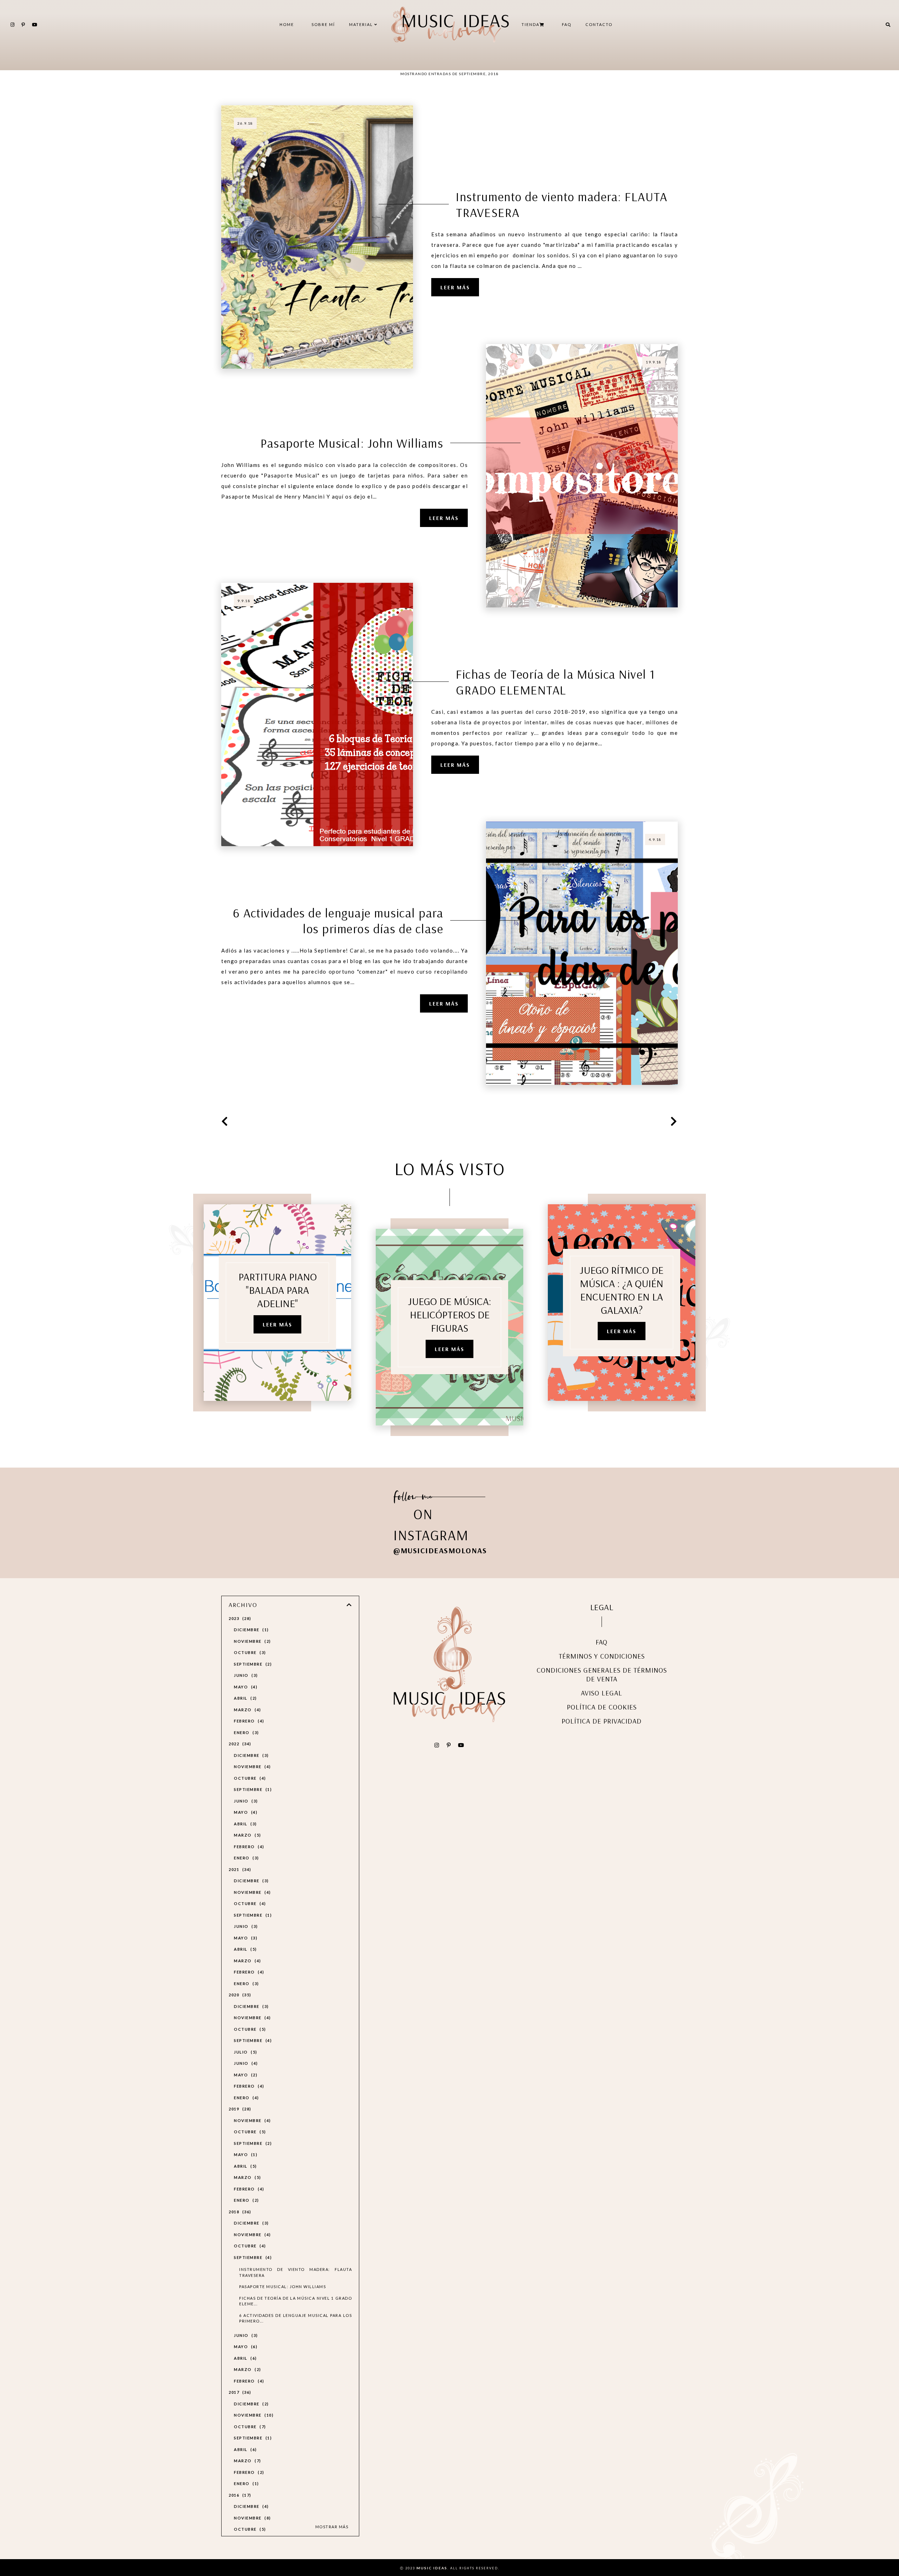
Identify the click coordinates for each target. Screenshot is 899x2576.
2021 (239, 1869)
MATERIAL (362, 24)
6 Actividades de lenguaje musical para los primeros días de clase (338, 921)
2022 (239, 1744)
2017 (239, 2392)
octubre (249, 1652)
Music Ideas (432, 2568)
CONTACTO (599, 24)
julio (245, 2052)
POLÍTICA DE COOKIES (602, 1707)
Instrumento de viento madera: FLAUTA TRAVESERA (562, 204)
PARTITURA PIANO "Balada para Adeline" (278, 1290)
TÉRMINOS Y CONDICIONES (602, 1656)
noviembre (251, 1641)
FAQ (567, 24)
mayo (245, 1687)
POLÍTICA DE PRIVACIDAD (602, 1721)
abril (244, 1698)
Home (287, 24)
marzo (247, 1710)
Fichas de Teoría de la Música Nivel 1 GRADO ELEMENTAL (556, 682)
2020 (239, 1995)
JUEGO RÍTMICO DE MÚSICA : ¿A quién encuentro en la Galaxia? (622, 1290)
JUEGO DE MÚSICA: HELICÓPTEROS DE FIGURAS (450, 1315)
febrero (248, 1721)
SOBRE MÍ (323, 24)
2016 (239, 2495)
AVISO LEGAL (602, 1693)
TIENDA (530, 24)
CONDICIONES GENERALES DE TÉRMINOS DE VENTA (602, 1674)
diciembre (250, 1630)
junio (245, 1675)
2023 (239, 1618)
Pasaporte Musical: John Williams (352, 443)
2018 (239, 2212)
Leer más (455, 287)
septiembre (252, 1664)
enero (245, 1732)
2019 (239, 2109)
